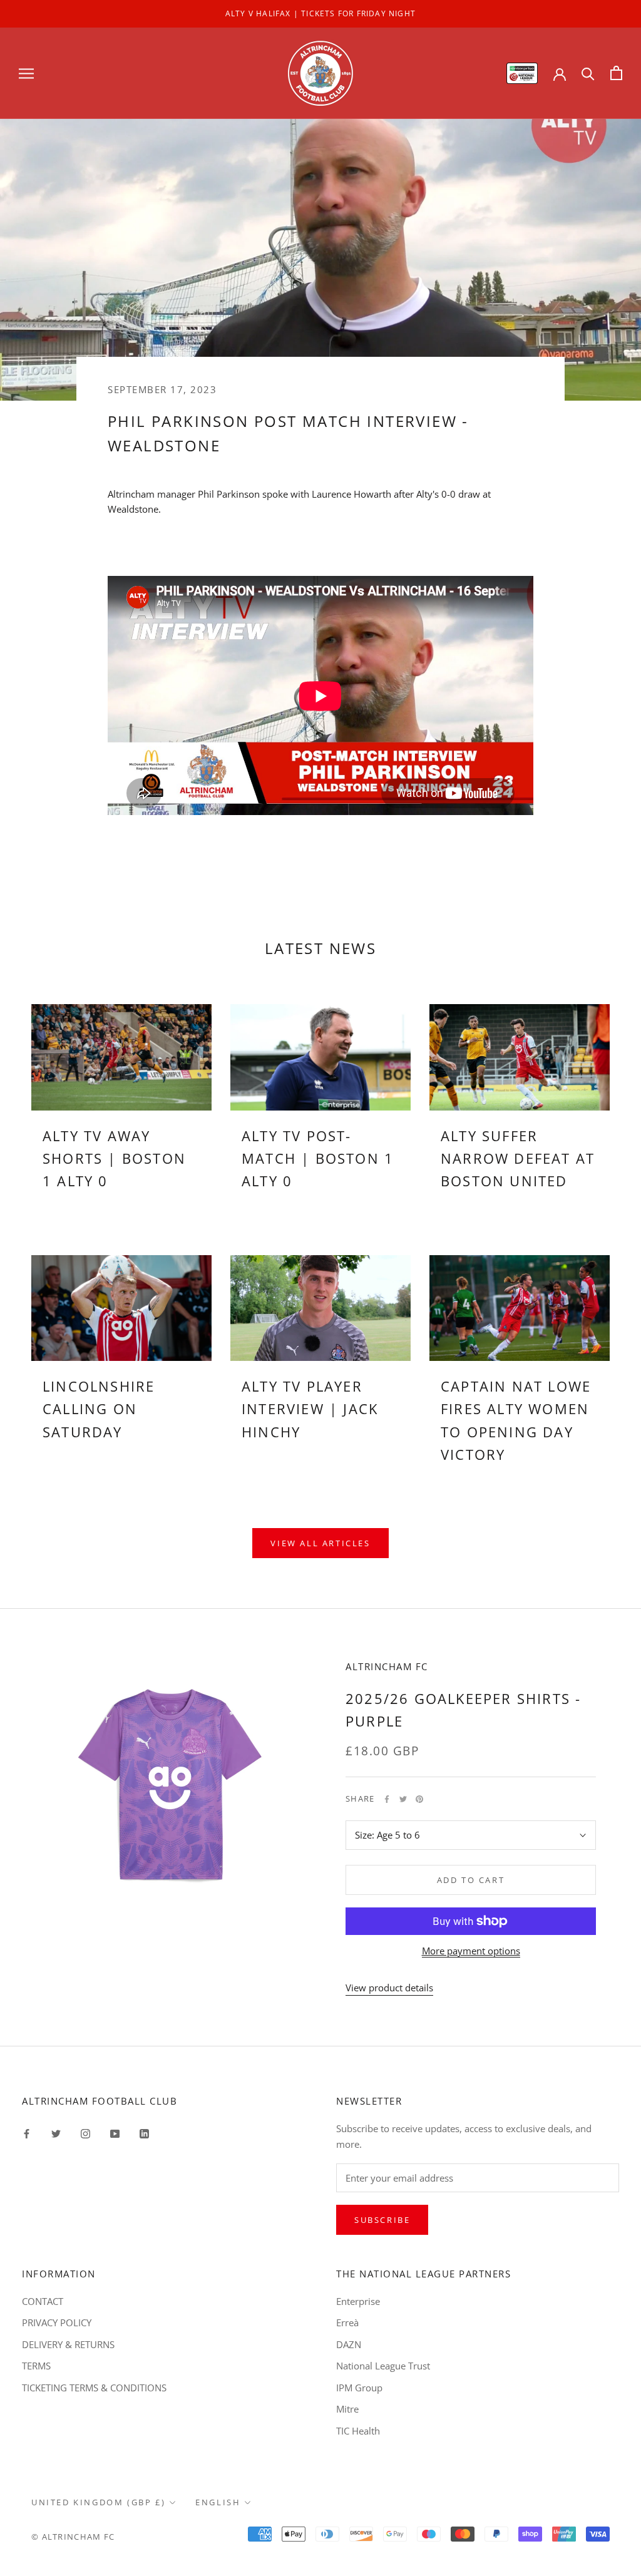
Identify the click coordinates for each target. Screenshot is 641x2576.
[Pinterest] (419, 1799)
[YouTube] (115, 2132)
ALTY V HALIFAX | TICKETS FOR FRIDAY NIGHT (320, 13)
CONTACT (43, 2301)
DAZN (349, 2344)
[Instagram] (85, 2132)
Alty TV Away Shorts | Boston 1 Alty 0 (114, 1158)
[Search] (588, 73)
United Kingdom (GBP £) (98, 2502)
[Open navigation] (26, 73)
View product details (389, 1988)
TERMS (36, 2366)
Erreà (347, 2322)
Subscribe (382, 2220)
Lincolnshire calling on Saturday (99, 1409)
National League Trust (383, 2366)
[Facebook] (387, 1799)
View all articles (320, 1543)
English (218, 2502)
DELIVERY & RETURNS (68, 2344)
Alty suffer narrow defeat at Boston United (518, 1158)
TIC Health (358, 2431)
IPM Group (359, 2388)
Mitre (347, 2409)
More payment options (471, 1951)
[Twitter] (403, 1799)
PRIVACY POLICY (57, 2322)
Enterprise (358, 2301)
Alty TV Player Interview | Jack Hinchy (310, 1409)
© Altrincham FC (73, 2537)
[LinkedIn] (144, 2132)
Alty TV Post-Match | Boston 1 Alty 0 (318, 1158)
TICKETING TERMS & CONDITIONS (94, 2388)
